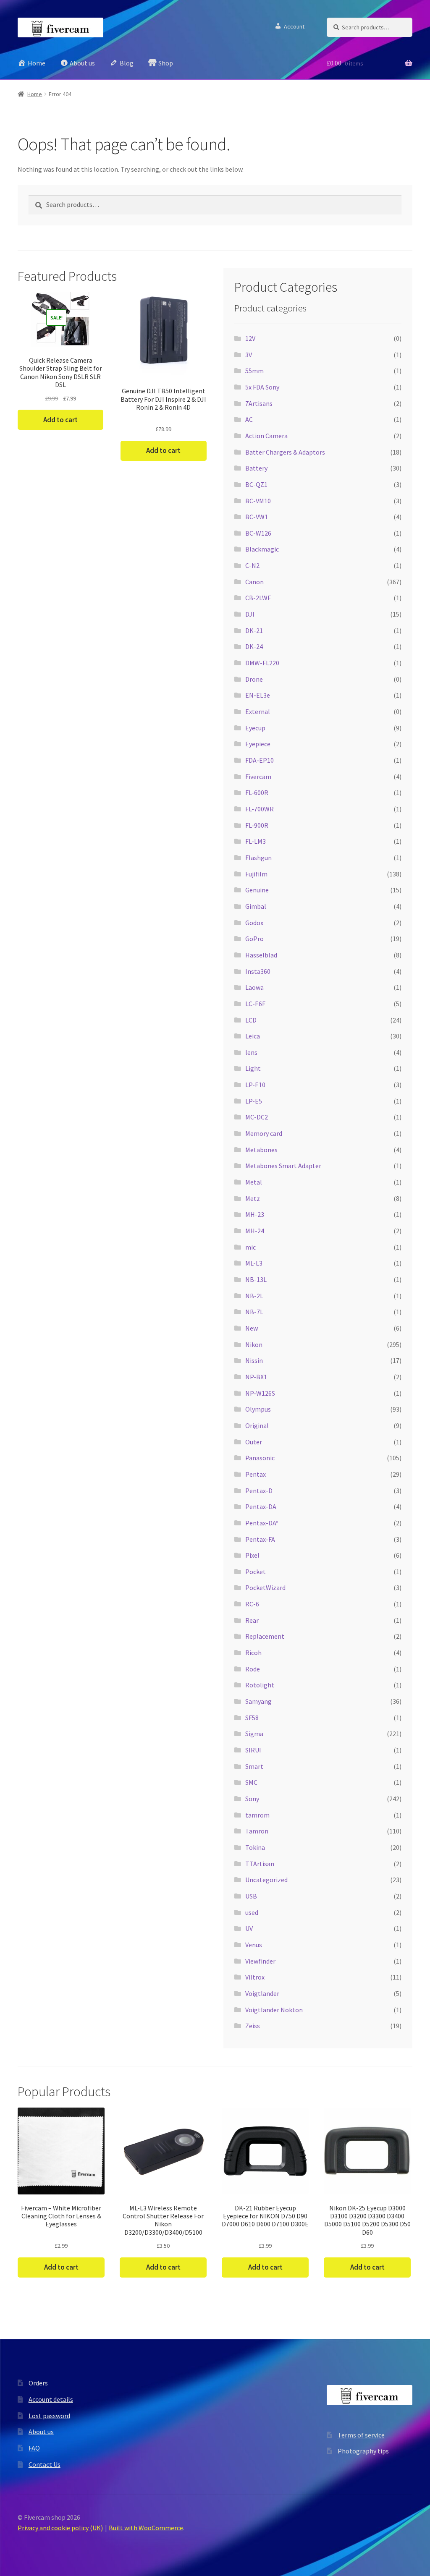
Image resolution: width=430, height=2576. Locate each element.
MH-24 (255, 1231)
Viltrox (255, 1977)
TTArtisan (260, 1864)
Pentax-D (259, 1491)
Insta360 (258, 971)
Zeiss (253, 2026)
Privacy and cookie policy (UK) (60, 2528)
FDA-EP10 (260, 760)
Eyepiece (258, 744)
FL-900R (257, 825)
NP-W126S (260, 1393)
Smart (254, 1766)
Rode (253, 1669)
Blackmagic (262, 549)
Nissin (254, 1360)
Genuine (257, 890)
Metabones (261, 1150)
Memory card (264, 1133)
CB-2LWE (258, 598)
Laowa (254, 987)
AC (249, 419)
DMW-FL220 (262, 663)
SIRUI (253, 1750)
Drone (254, 679)
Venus (254, 1945)
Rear (252, 1620)
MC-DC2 (257, 1117)
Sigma (254, 1734)
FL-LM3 (256, 841)
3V (249, 355)
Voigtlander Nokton (274, 2010)
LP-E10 (255, 1085)
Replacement (265, 1636)
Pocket (256, 1572)
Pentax (256, 1474)
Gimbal (256, 906)
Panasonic (260, 1458)
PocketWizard (265, 1587)
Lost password (49, 2416)
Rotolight (260, 1685)
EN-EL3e (258, 695)
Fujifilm (256, 874)
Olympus (258, 1409)
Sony (252, 1799)
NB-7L (254, 1312)
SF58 (252, 1718)
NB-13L (256, 1279)
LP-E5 (254, 1101)
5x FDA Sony (262, 387)
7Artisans (259, 403)
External (258, 711)
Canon (254, 582)
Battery (256, 468)
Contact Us (45, 2464)
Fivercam (258, 777)
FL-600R (257, 792)
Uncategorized (266, 1880)
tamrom (257, 1815)
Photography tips (363, 2451)
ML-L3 (254, 1263)
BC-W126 (258, 533)
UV (249, 1928)
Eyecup (255, 728)
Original (257, 1425)
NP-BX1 (256, 1377)
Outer (254, 1442)
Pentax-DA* (262, 1523)
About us (41, 2432)
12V (250, 338)
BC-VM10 (258, 501)
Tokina (255, 1847)
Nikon (254, 1344)
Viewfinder (260, 1961)
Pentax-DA (261, 1506)
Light (253, 1068)
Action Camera (266, 436)
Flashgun (258, 858)
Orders (38, 2383)
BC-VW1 (257, 517)
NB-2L (254, 1296)
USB (251, 1896)
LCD (251, 1020)
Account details (51, 2399)
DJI (250, 614)
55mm (254, 371)
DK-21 (254, 630)
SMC (251, 1782)
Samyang (258, 1701)
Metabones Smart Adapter (283, 1166)
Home (35, 94)
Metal (254, 1182)
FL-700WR (260, 809)
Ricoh (253, 1653)
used (252, 1912)
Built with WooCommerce (146, 2528)
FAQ (34, 2448)
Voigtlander (262, 1993)
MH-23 (255, 1214)
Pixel (252, 1555)
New (252, 1328)
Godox (254, 923)
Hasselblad (261, 955)
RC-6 (252, 1604)
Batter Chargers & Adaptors (285, 452)
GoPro (254, 939)
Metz (253, 1198)
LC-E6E (256, 1004)
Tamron (257, 1831)
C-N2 (252, 565)
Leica (253, 1036)
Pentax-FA (260, 1539)
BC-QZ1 (256, 484)
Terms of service (361, 2435)
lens (251, 1052)
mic (250, 1247)
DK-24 (254, 646)
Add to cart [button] (60, 420)
